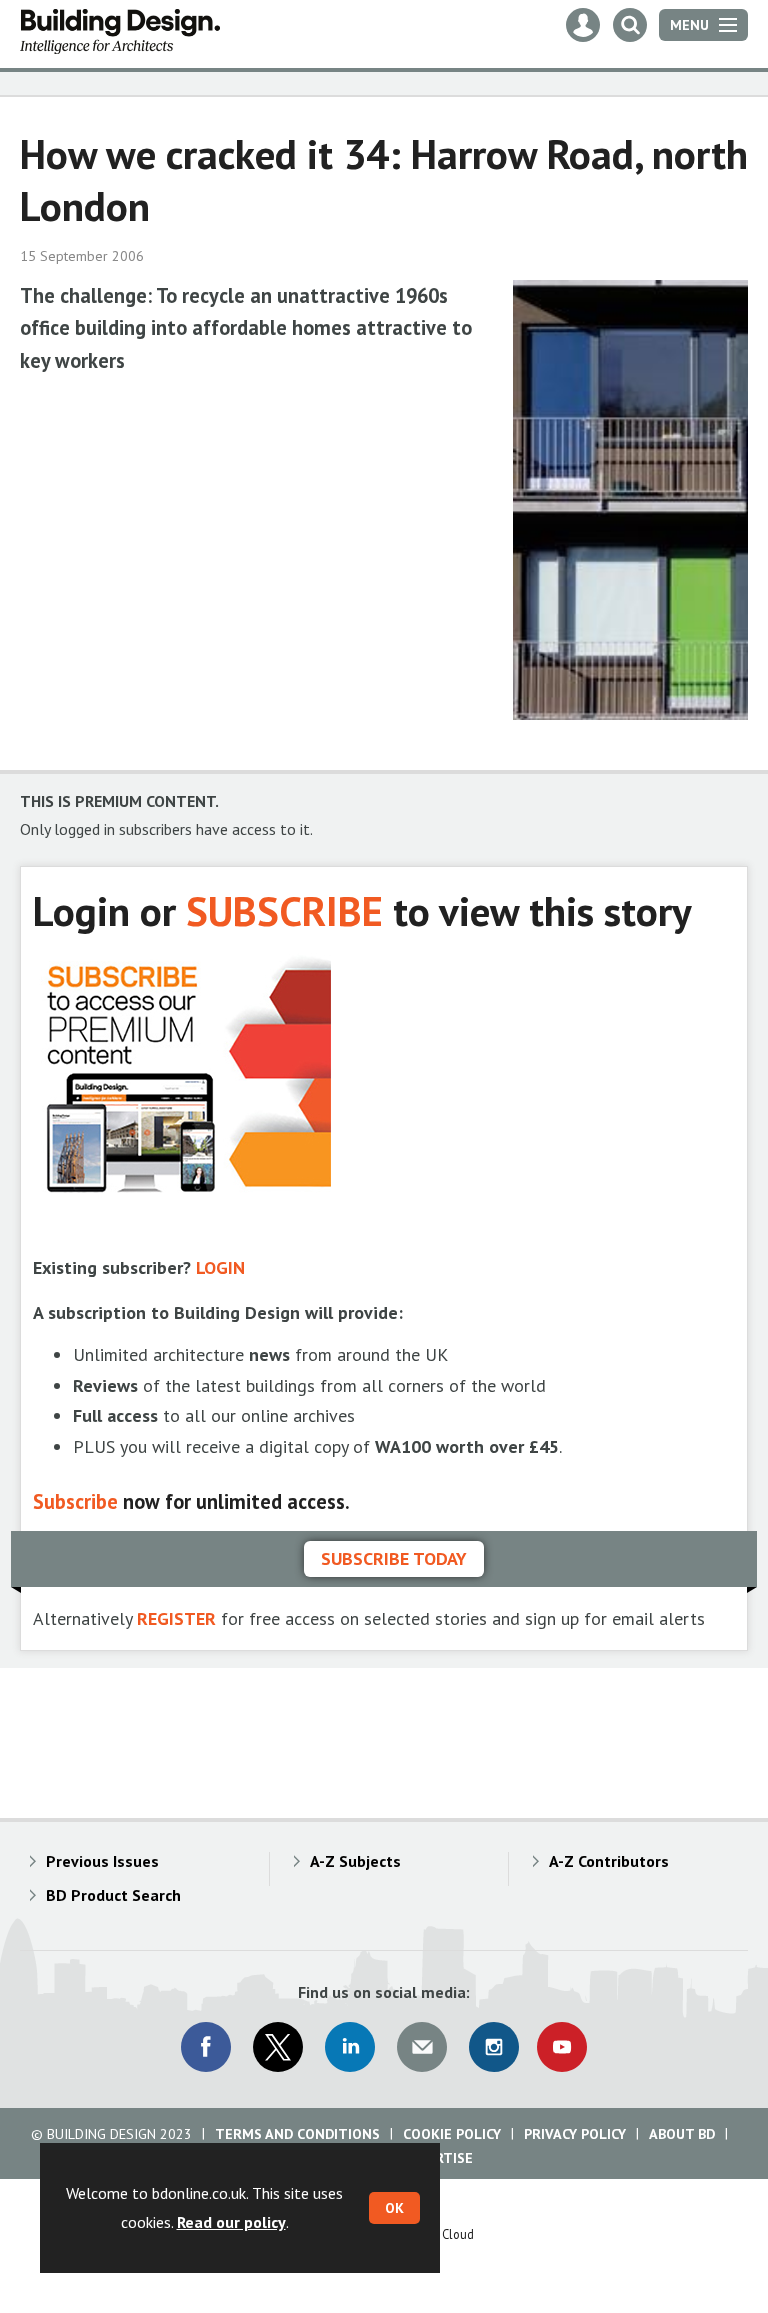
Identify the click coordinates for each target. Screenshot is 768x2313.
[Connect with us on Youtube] (562, 2047)
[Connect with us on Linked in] (350, 2047)
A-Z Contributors (609, 1861)
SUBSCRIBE (284, 910)
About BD (682, 2134)
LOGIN (220, 1267)
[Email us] (422, 2047)
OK (394, 2208)
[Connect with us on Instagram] (494, 2047)
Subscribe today (394, 1558)
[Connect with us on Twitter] (278, 2047)
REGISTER (176, 1618)
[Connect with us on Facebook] (206, 2047)
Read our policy (231, 2222)
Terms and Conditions (297, 2134)
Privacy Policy (575, 2134)
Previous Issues (102, 1861)
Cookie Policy (452, 2134)
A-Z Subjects (355, 1861)
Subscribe (75, 1501)
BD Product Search (113, 1895)
